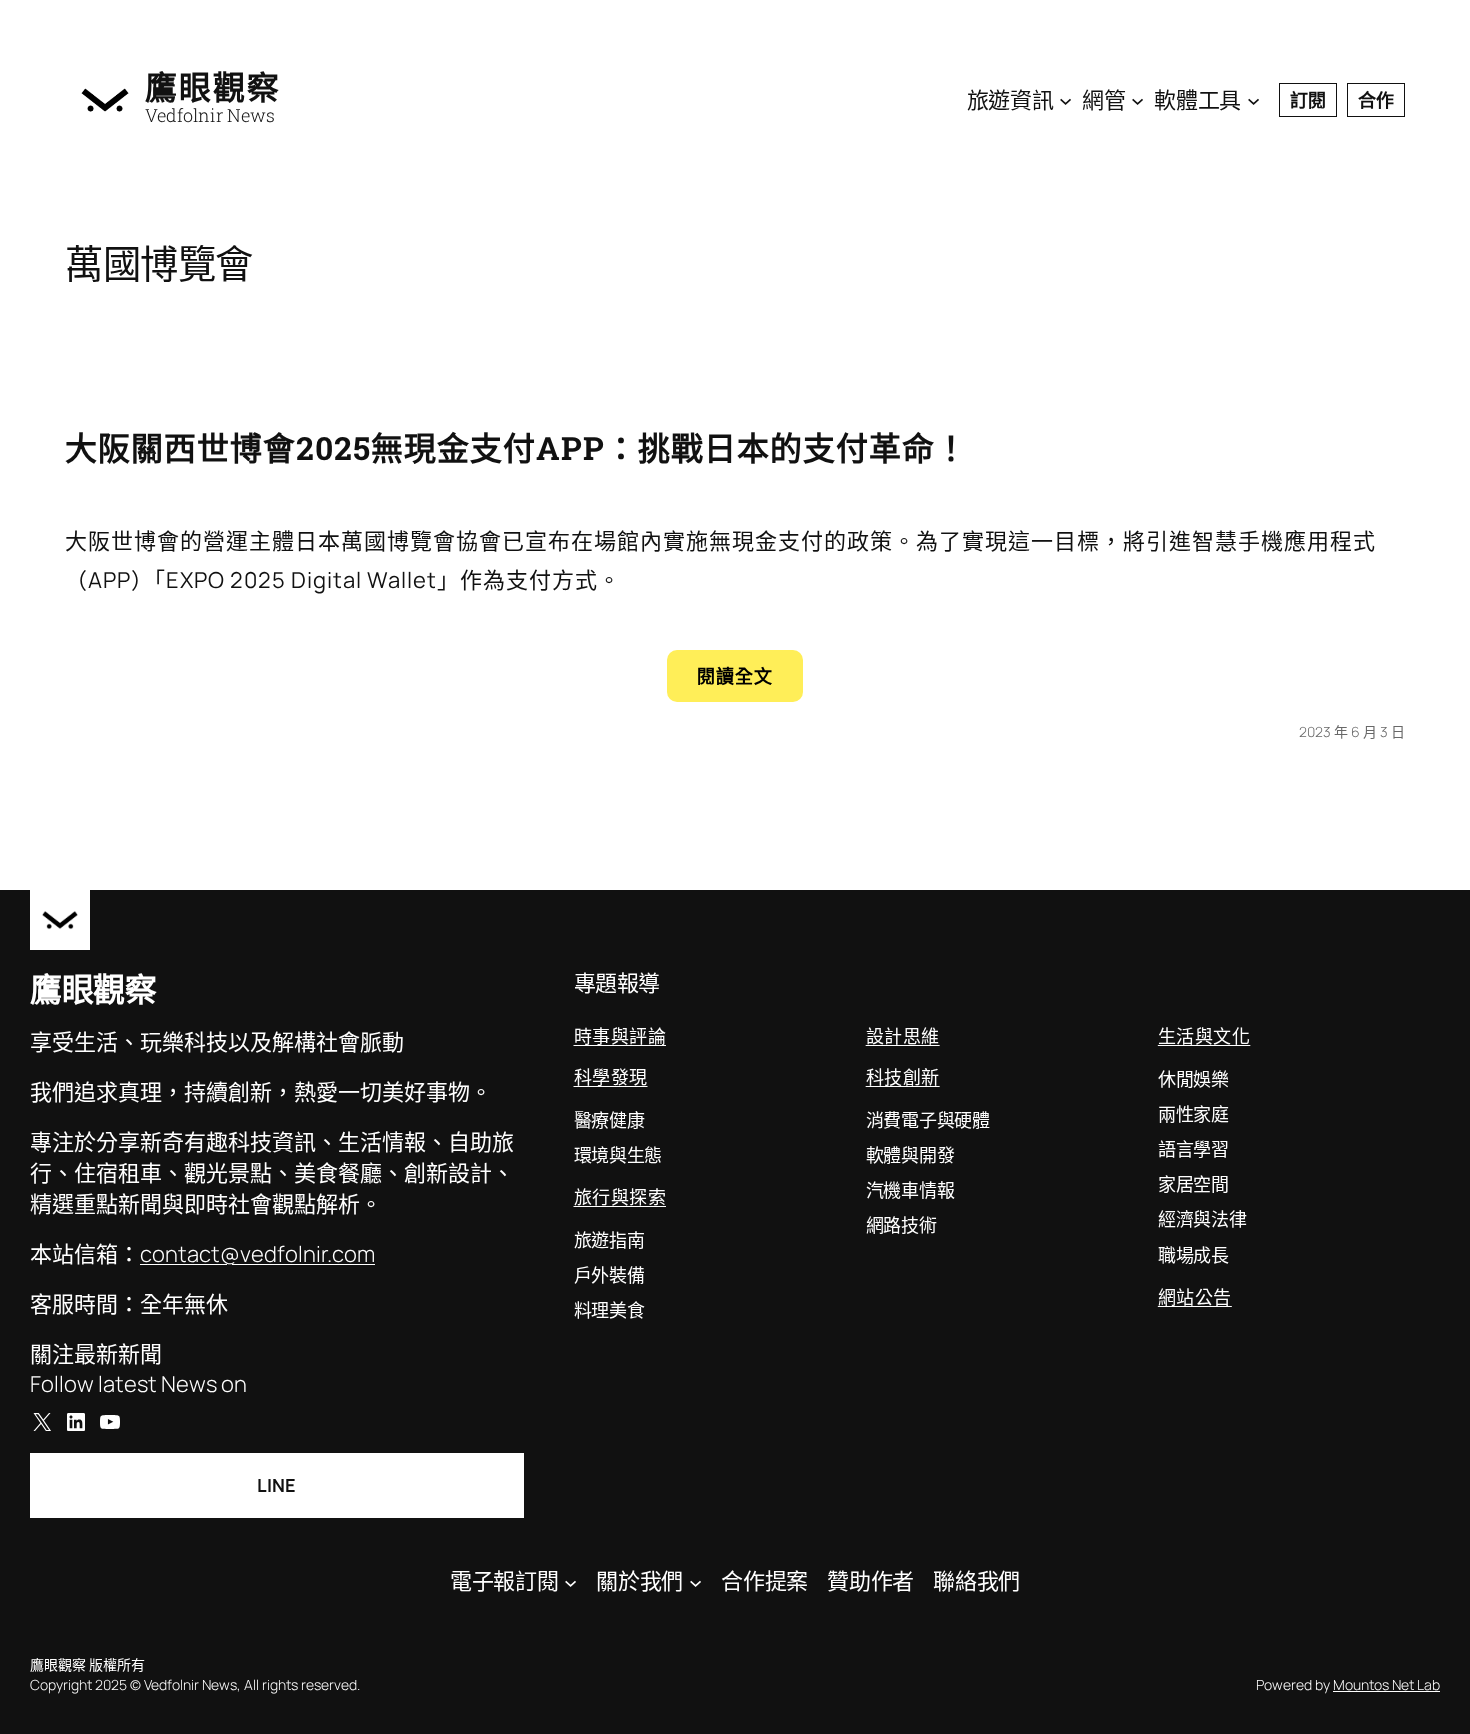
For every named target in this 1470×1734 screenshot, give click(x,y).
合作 (1376, 100)
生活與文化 (1204, 1036)
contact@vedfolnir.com (257, 1254)
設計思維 (903, 1036)
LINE (276, 1485)
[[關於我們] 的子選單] (695, 1581)
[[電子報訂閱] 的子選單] (570, 1581)
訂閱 (1308, 100)
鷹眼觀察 (213, 87)
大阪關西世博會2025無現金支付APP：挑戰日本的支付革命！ (516, 447)
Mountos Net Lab (1386, 1684)
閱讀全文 (750, 682)
